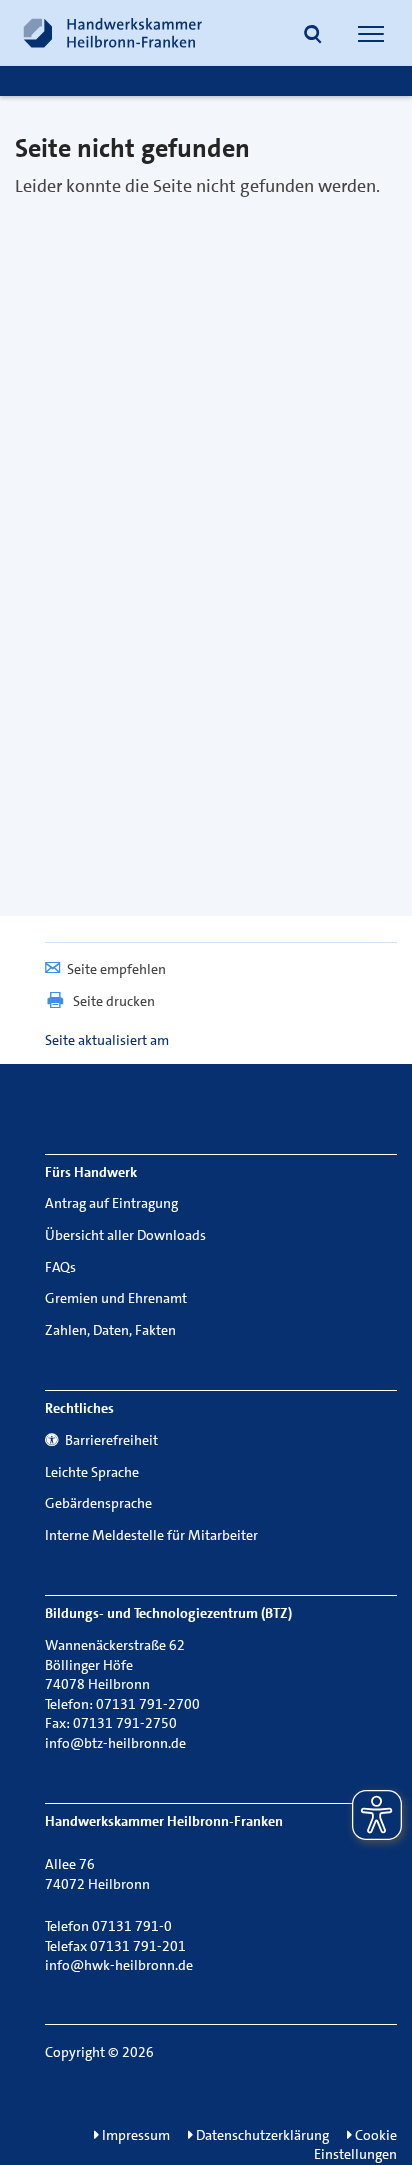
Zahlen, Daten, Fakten (110, 1330)
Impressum (134, 2135)
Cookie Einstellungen (355, 2145)
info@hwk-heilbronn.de (119, 1965)
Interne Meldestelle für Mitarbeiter (151, 1535)
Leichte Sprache (92, 1472)
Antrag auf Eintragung (111, 1203)
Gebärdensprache (98, 1503)
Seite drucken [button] (114, 1001)
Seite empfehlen (116, 969)
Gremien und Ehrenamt (116, 1298)
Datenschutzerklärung (261, 2135)
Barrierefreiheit (108, 1440)
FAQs (60, 1267)
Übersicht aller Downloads (125, 1235)
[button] (313, 36)
